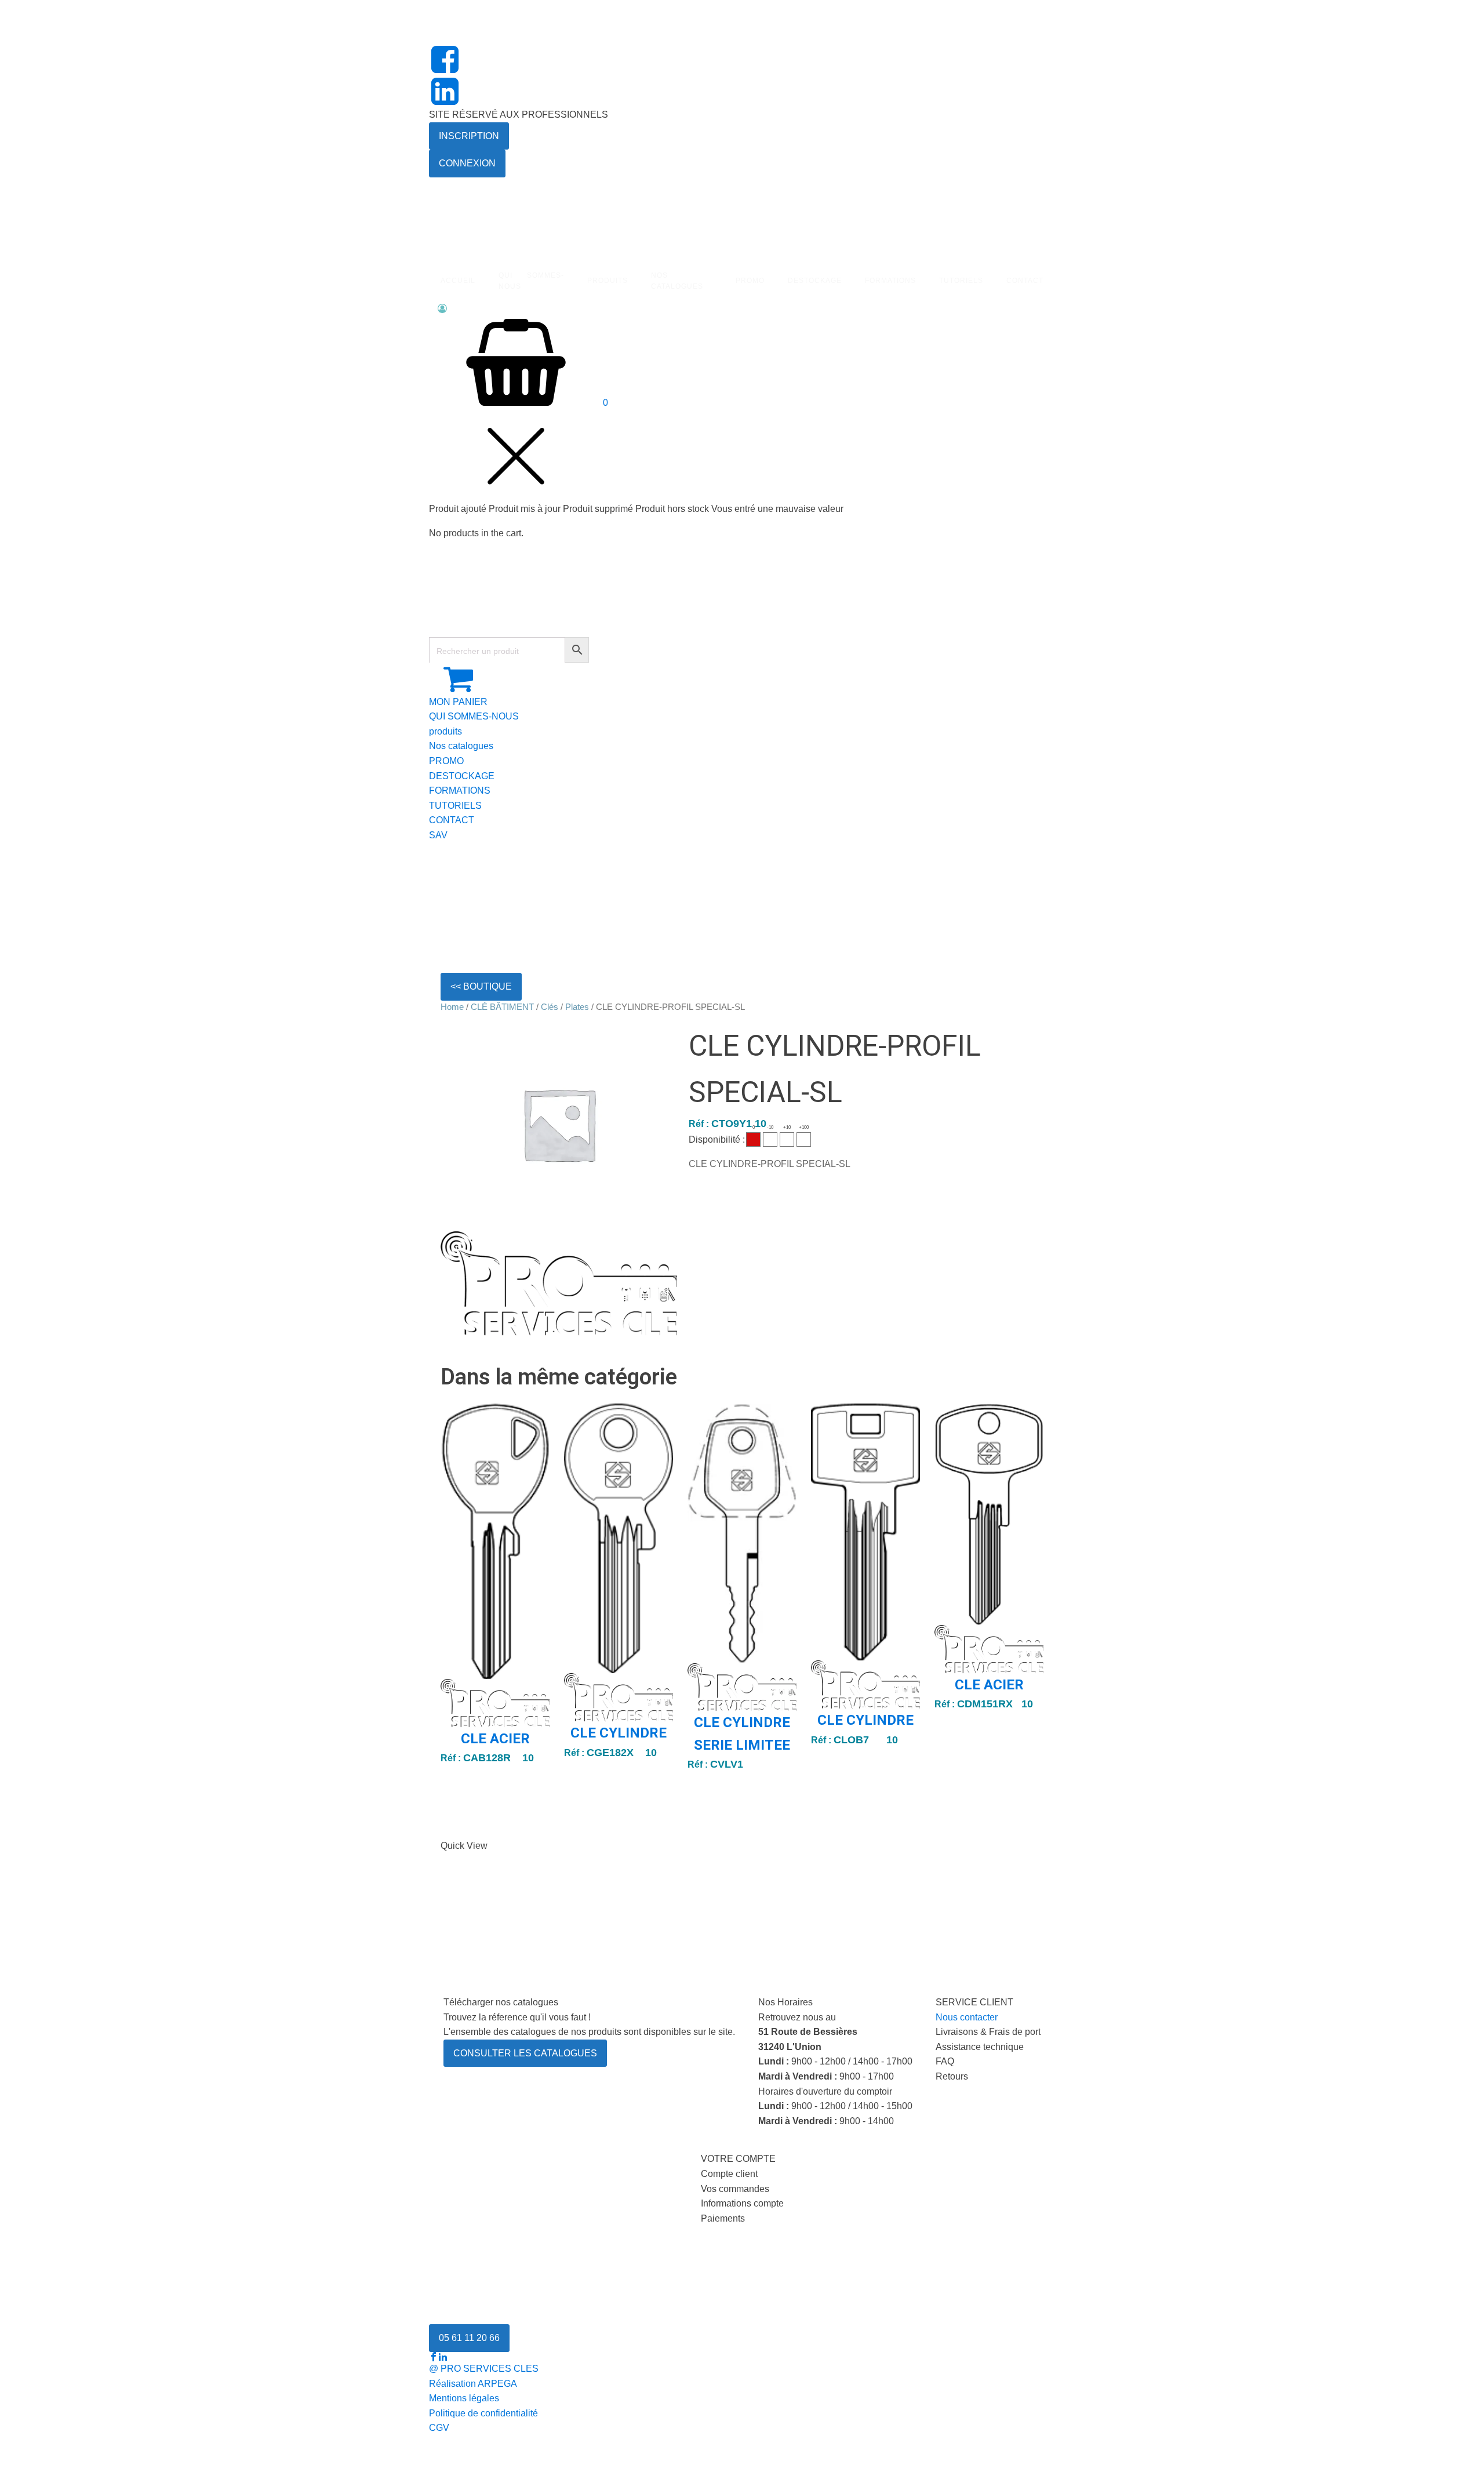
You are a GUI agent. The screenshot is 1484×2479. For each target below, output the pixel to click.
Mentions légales (464, 2398)
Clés (550, 1007)
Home (452, 1007)
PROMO (750, 281)
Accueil (458, 281)
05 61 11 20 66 (469, 2338)
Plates (577, 1007)
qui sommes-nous (531, 281)
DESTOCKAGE (462, 776)
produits (445, 731)
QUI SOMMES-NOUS (474, 716)
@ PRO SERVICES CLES (484, 2369)
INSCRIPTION (469, 136)
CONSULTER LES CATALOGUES (525, 2053)
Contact (1025, 281)
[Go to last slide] (450, 1621)
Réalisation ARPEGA (473, 2384)
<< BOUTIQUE (481, 986)
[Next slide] (1034, 1621)
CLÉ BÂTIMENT (502, 1007)
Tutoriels (961, 281)
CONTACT (452, 820)
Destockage (815, 281)
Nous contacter (967, 2017)
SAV (438, 835)
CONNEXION (467, 163)
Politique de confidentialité (483, 2413)
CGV (439, 2428)
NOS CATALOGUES (677, 281)
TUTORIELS (455, 806)
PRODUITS (608, 281)
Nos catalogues (461, 746)
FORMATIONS (890, 281)
